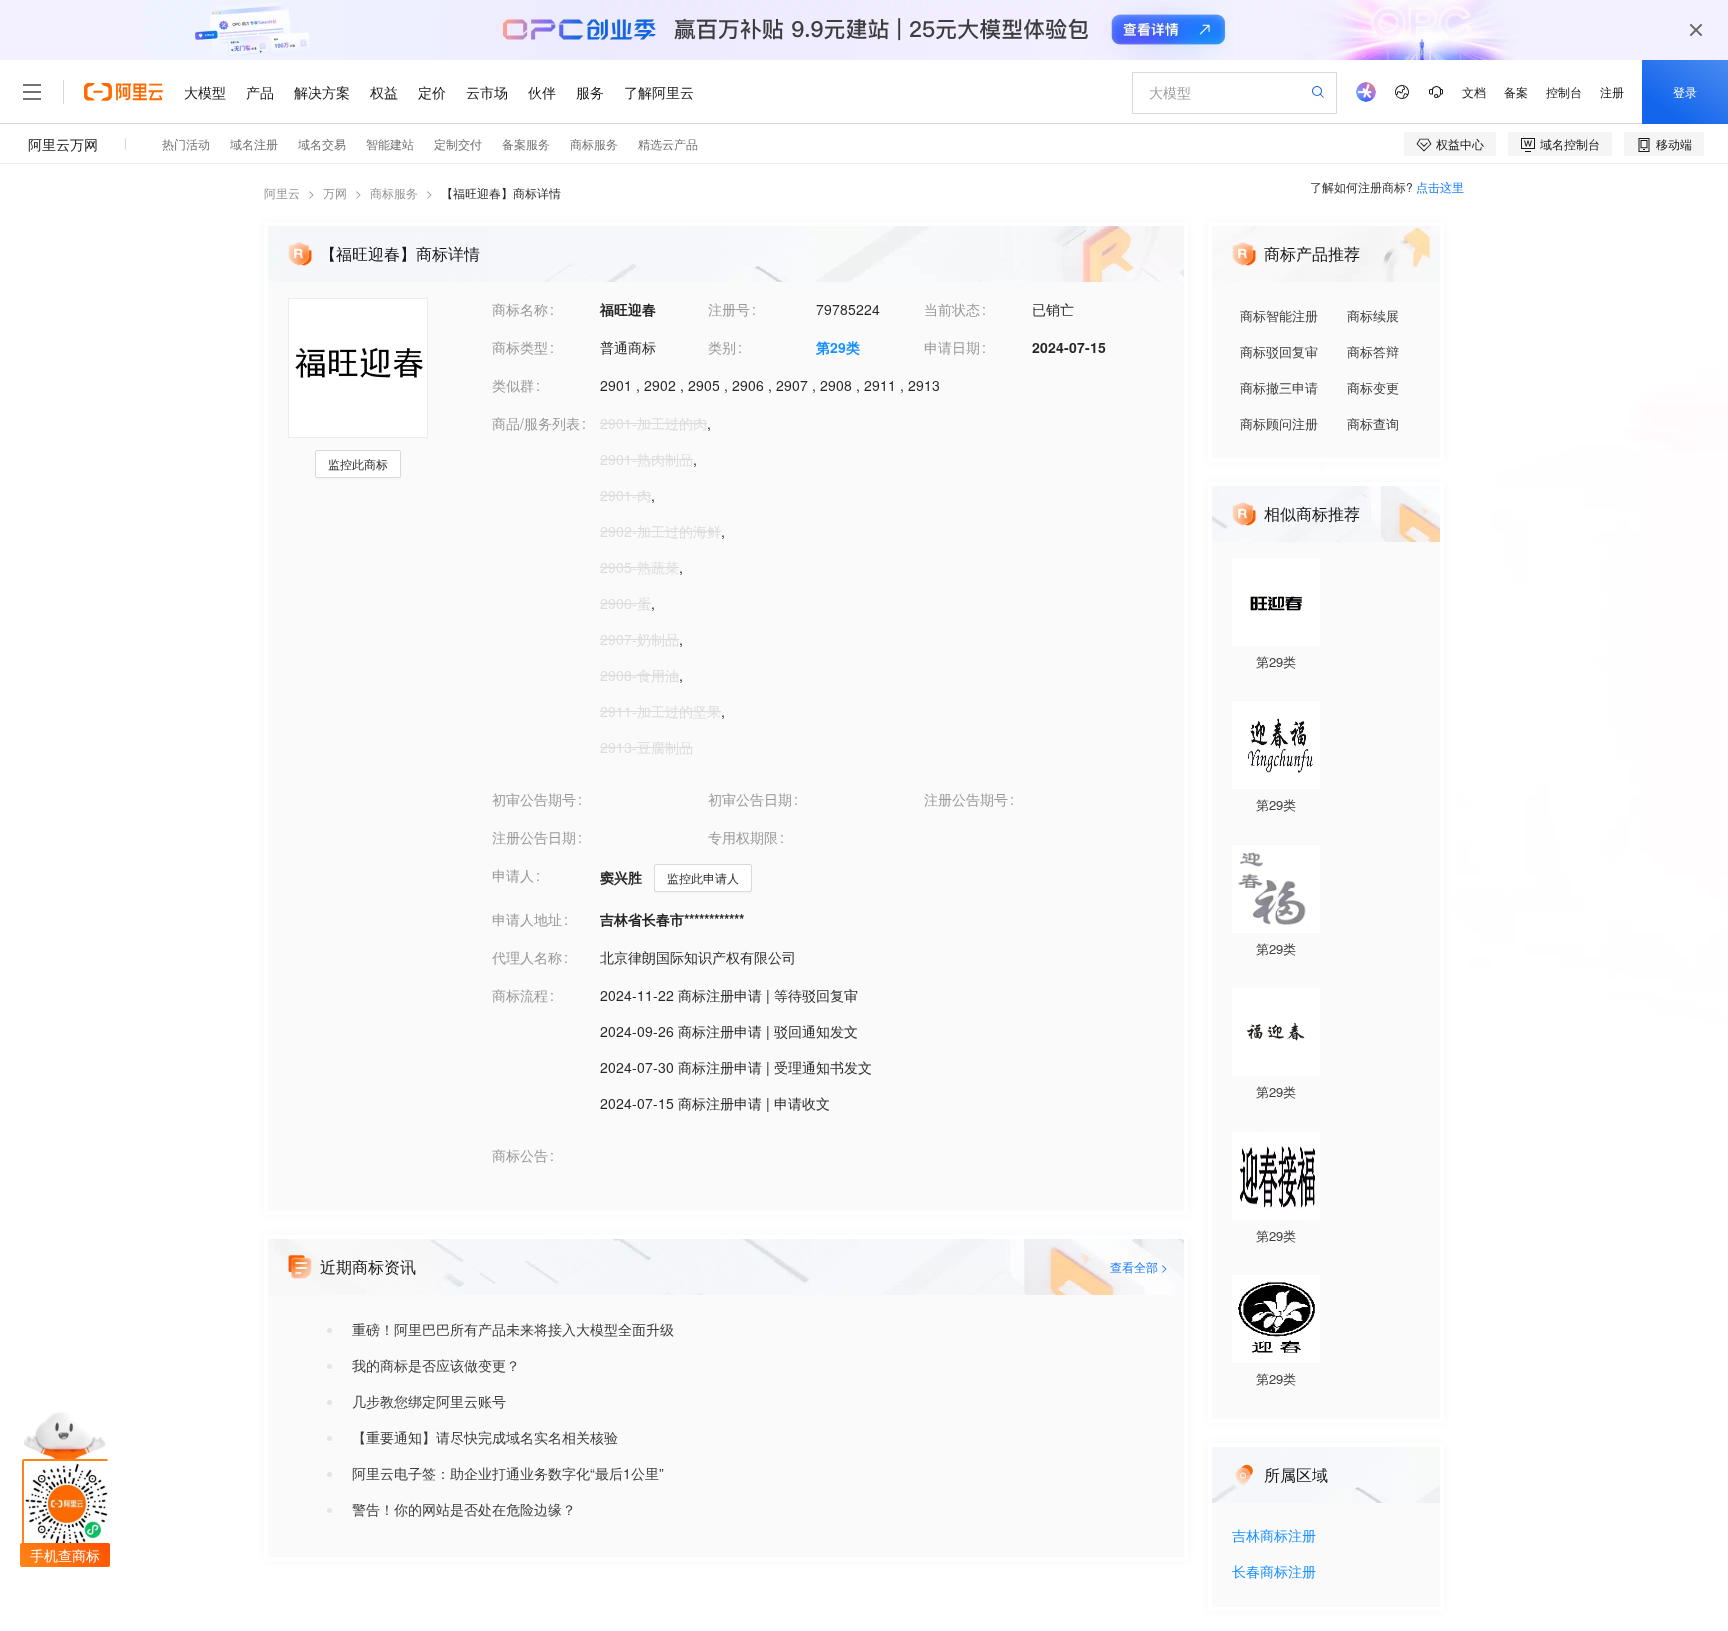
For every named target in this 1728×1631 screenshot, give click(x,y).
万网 (335, 192)
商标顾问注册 (1279, 423)
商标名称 (520, 309)
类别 (722, 347)
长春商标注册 (1274, 1572)
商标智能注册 (1279, 315)
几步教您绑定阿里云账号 (429, 1401)
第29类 (838, 347)
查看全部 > (1139, 1266)
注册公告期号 (966, 799)
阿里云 (282, 192)
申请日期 (952, 347)
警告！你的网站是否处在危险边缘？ (464, 1509)
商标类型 (520, 347)
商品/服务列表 (536, 423)
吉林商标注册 (1274, 1536)
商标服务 (394, 192)
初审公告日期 (750, 799)
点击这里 (1440, 186)
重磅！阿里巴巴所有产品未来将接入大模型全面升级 (513, 1329)
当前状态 (952, 309)
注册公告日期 (534, 837)
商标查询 (1373, 423)
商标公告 (520, 1155)
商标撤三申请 (1279, 387)
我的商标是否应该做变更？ (436, 1365)
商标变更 (1373, 387)
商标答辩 (1373, 351)
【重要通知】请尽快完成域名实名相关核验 (485, 1437)
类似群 (513, 385)
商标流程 (520, 995)
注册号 (729, 309)
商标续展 (1373, 315)
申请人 (513, 875)
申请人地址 (527, 919)
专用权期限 (743, 837)
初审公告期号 (534, 799)
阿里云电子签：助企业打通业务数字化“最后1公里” (508, 1473)
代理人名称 (527, 957)
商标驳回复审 (1279, 351)
